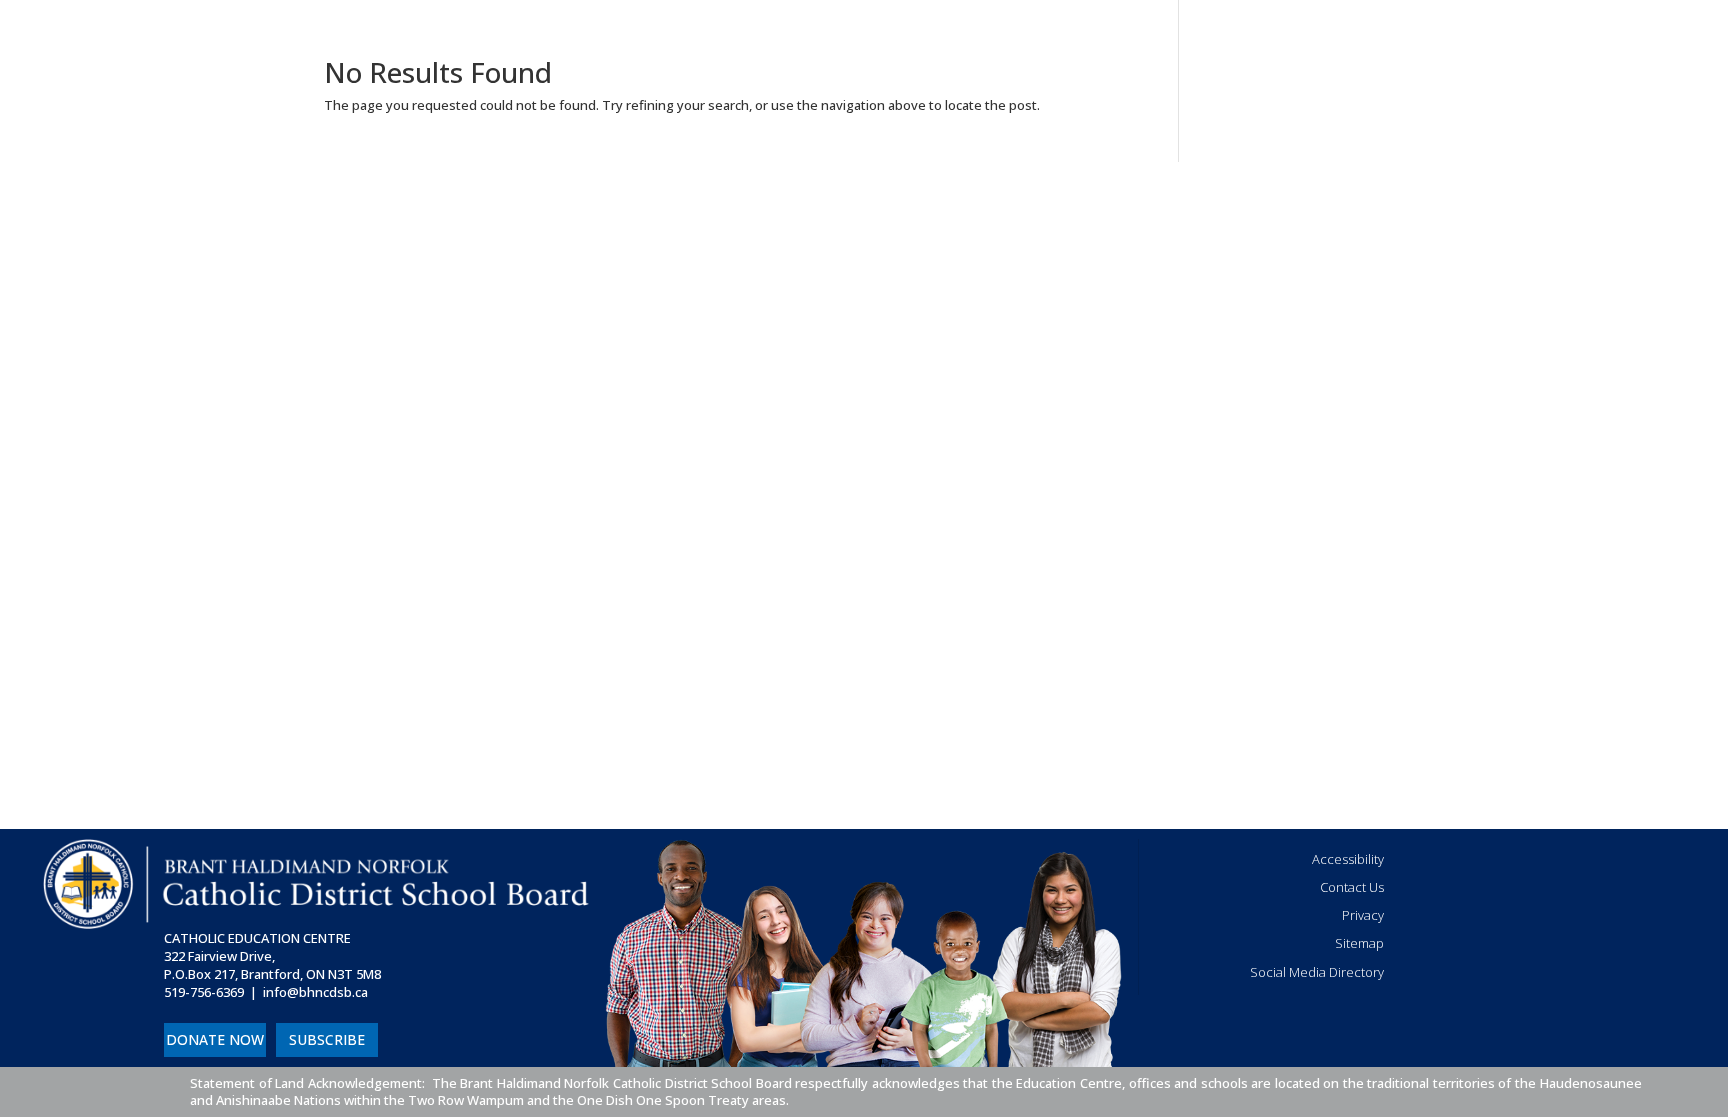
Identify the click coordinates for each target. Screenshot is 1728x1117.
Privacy (1363, 915)
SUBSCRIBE (327, 1039)
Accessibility (1348, 859)
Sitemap (1359, 943)
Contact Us (1352, 887)
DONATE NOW (215, 1039)
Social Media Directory (1317, 972)
